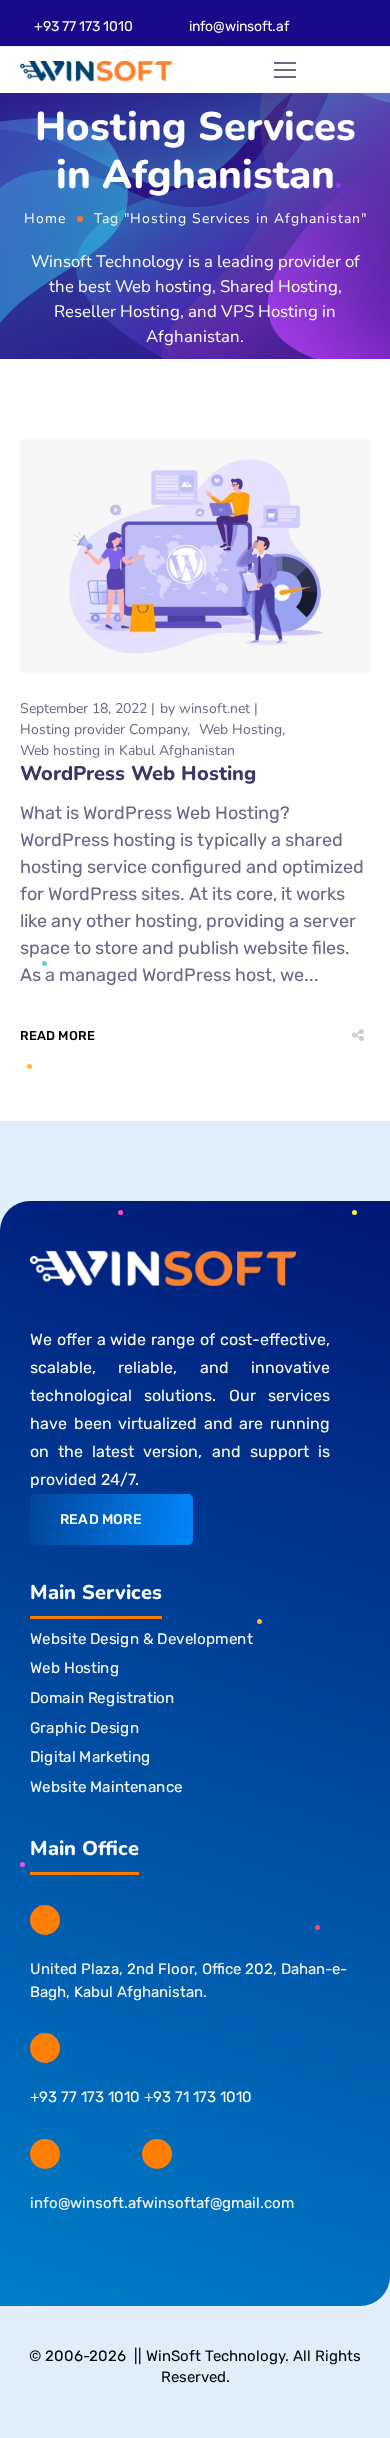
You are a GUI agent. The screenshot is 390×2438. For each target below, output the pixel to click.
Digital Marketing (90, 1757)
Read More (58, 1035)
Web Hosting (240, 729)
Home (45, 218)
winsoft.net (214, 708)
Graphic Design (84, 1727)
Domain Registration (102, 1698)
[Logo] (96, 70)
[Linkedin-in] (156, 2246)
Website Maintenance (106, 1786)
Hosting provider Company (103, 729)
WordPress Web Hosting (138, 773)
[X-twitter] (117, 2246)
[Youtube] (195, 2246)
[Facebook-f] (39, 2246)
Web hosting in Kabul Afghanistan (127, 750)
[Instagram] (78, 2246)
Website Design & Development (141, 1638)
